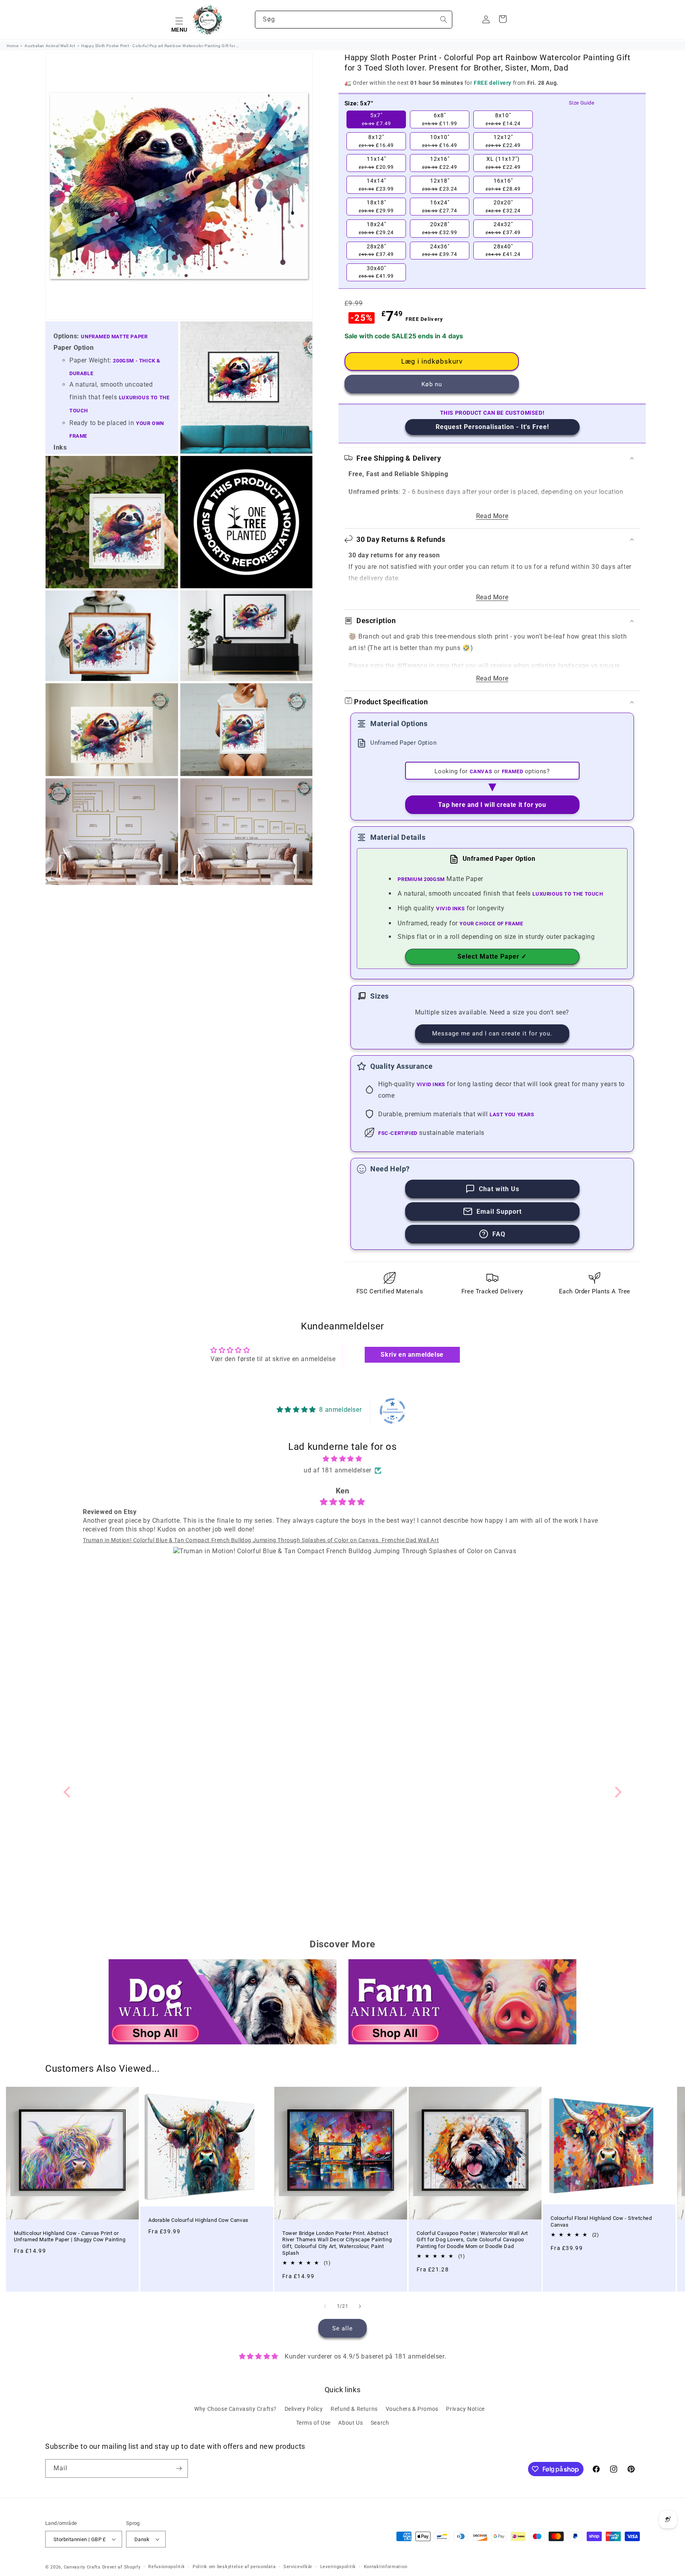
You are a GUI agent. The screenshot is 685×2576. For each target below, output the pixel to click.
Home (12, 46)
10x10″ (440, 141)
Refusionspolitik (166, 2567)
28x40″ (503, 250)
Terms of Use (313, 2423)
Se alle (342, 2328)
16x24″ (440, 206)
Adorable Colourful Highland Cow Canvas (198, 2220)
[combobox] (354, 20)
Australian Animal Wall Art (50, 46)
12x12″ (503, 141)
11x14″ (376, 163)
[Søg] (444, 19)
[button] (179, 20)
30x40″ (376, 272)
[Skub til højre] (360, 2306)
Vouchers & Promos (412, 2409)
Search (380, 2423)
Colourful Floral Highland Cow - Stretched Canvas (601, 2221)
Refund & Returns (354, 2409)
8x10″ (503, 119)
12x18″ (440, 185)
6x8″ (440, 119)
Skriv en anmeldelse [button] (412, 1355)
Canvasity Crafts (82, 2567)
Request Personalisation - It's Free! (492, 427)
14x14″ (376, 185)
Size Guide (582, 103)
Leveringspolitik (338, 2567)
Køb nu (432, 384)
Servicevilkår (298, 2567)
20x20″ (503, 206)
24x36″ (440, 250)
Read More (492, 516)
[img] (343, 1459)
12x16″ (440, 163)
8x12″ (376, 141)
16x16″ (503, 185)
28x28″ (376, 250)
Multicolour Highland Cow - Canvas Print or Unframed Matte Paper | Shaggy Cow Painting (70, 2237)
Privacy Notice (465, 2409)
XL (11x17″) (503, 163)
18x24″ (376, 228)
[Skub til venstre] (325, 2306)
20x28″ (440, 228)
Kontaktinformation (386, 2567)
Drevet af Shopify (122, 2567)
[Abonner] (179, 2468)
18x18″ (376, 206)
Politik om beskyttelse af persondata (234, 2567)
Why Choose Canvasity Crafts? (235, 2409)
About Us (350, 2423)
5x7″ (376, 119)
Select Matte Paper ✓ (492, 956)
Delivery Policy (304, 2409)
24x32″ (503, 228)
